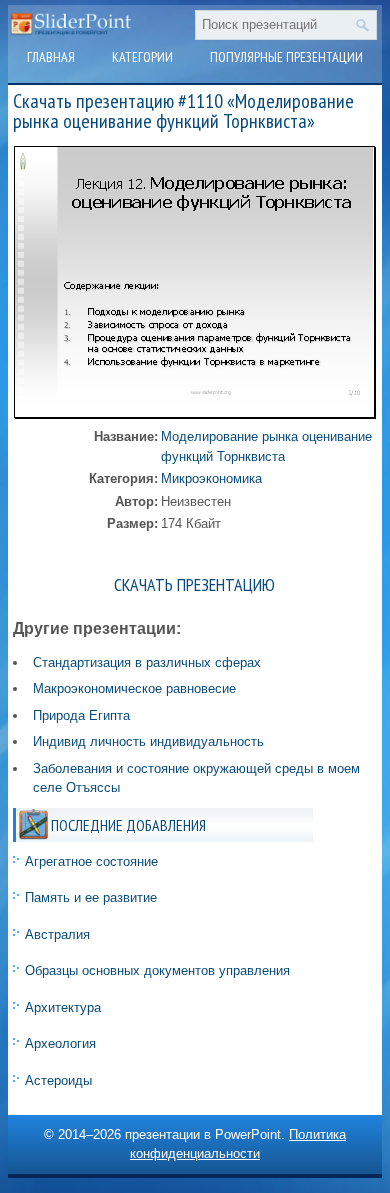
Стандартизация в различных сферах (147, 662)
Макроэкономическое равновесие (134, 688)
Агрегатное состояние (91, 861)
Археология (60, 1043)
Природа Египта (81, 715)
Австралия (57, 934)
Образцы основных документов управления (157, 970)
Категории (142, 57)
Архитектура (63, 1007)
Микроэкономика (211, 478)
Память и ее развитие (91, 897)
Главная (51, 57)
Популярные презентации (286, 57)
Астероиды (58, 1080)
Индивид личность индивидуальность (148, 741)
